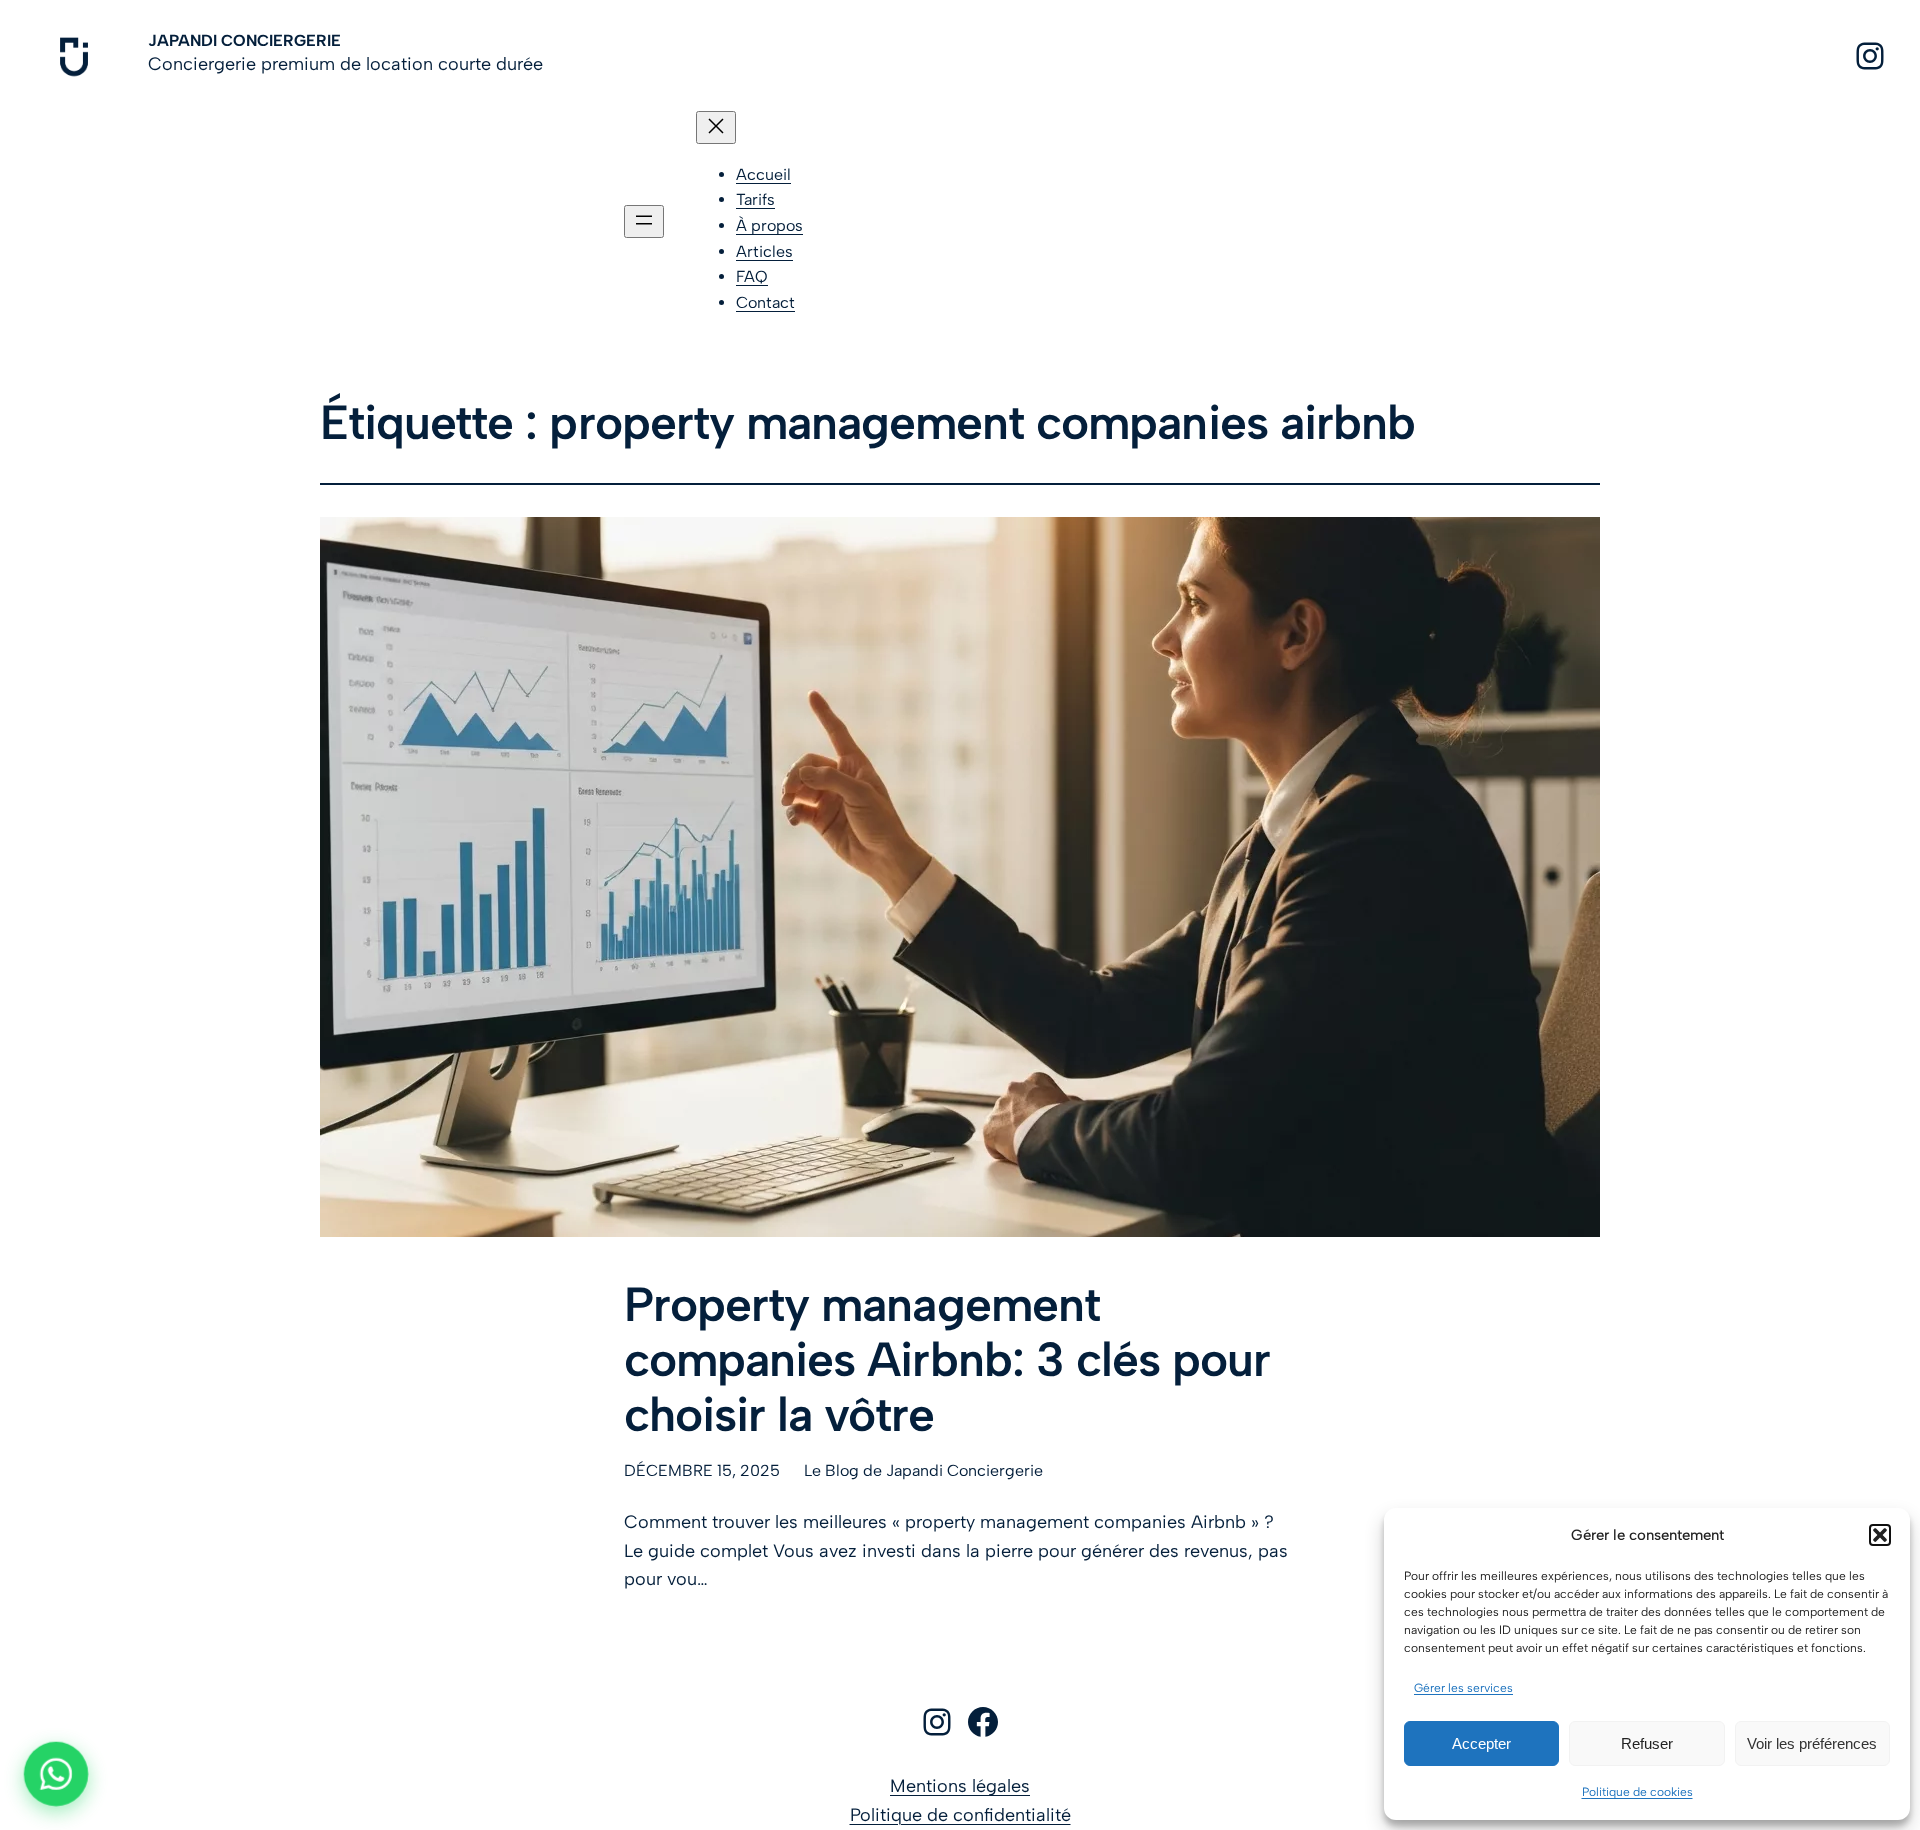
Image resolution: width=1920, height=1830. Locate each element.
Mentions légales (960, 1786)
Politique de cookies (1637, 1792)
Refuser (1647, 1743)
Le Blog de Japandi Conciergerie (923, 1470)
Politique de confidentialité (960, 1815)
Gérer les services (1463, 1688)
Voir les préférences (1812, 1743)
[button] (1880, 1535)
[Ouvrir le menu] (644, 221)
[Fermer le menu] (716, 127)
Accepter (1481, 1743)
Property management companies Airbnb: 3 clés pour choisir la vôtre (947, 1360)
